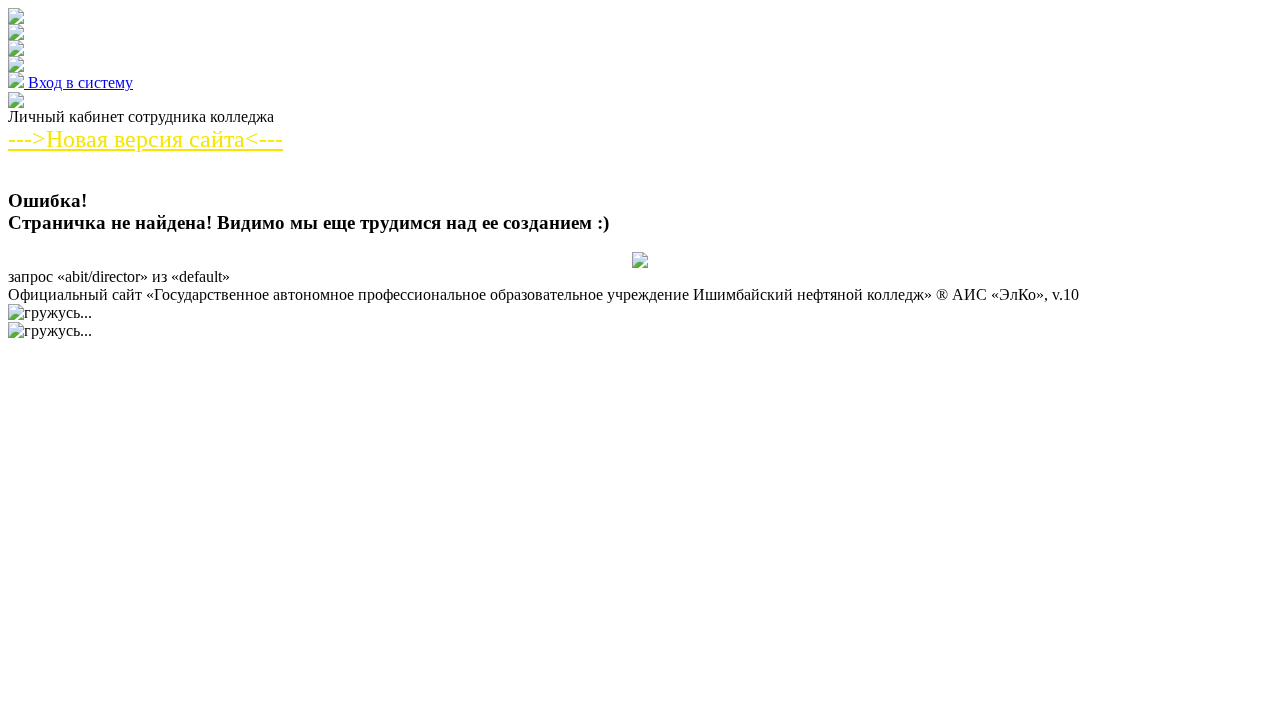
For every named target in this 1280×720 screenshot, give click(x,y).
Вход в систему (78, 82)
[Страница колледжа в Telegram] (16, 34)
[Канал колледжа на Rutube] (16, 66)
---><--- (145, 139)
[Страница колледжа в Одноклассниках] (16, 50)
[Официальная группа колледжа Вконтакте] (16, 18)
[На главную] (16, 102)
